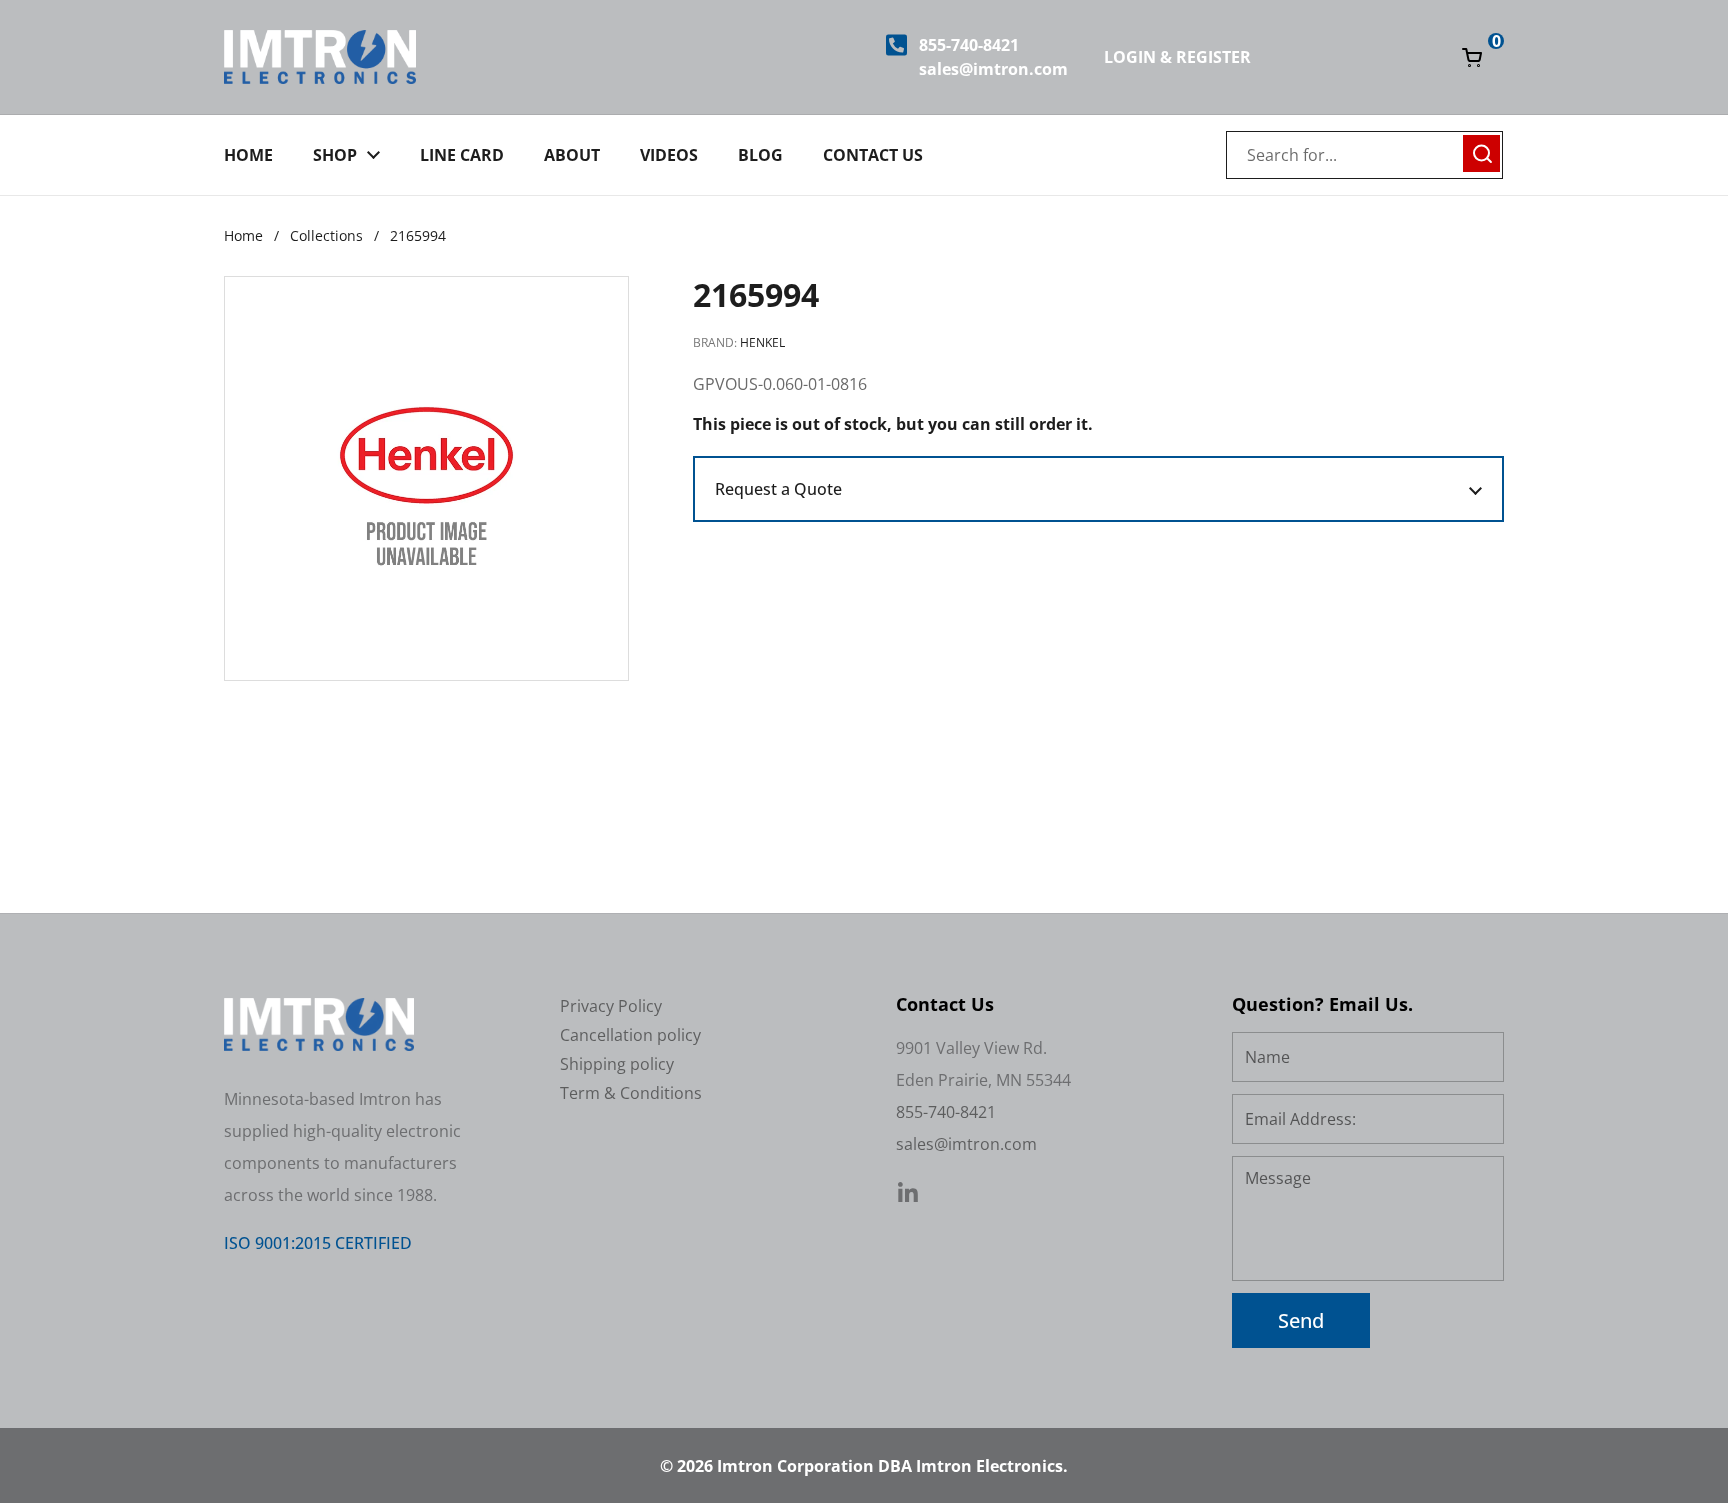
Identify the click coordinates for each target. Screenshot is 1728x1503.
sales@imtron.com (993, 69)
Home (243, 235)
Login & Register (1177, 57)
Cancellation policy (630, 1035)
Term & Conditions (631, 1093)
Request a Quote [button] (778, 489)
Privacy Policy (611, 1006)
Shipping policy (617, 1064)
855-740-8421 (969, 45)
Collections (326, 235)
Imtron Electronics (989, 1466)
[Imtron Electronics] (320, 57)
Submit (1482, 151)
